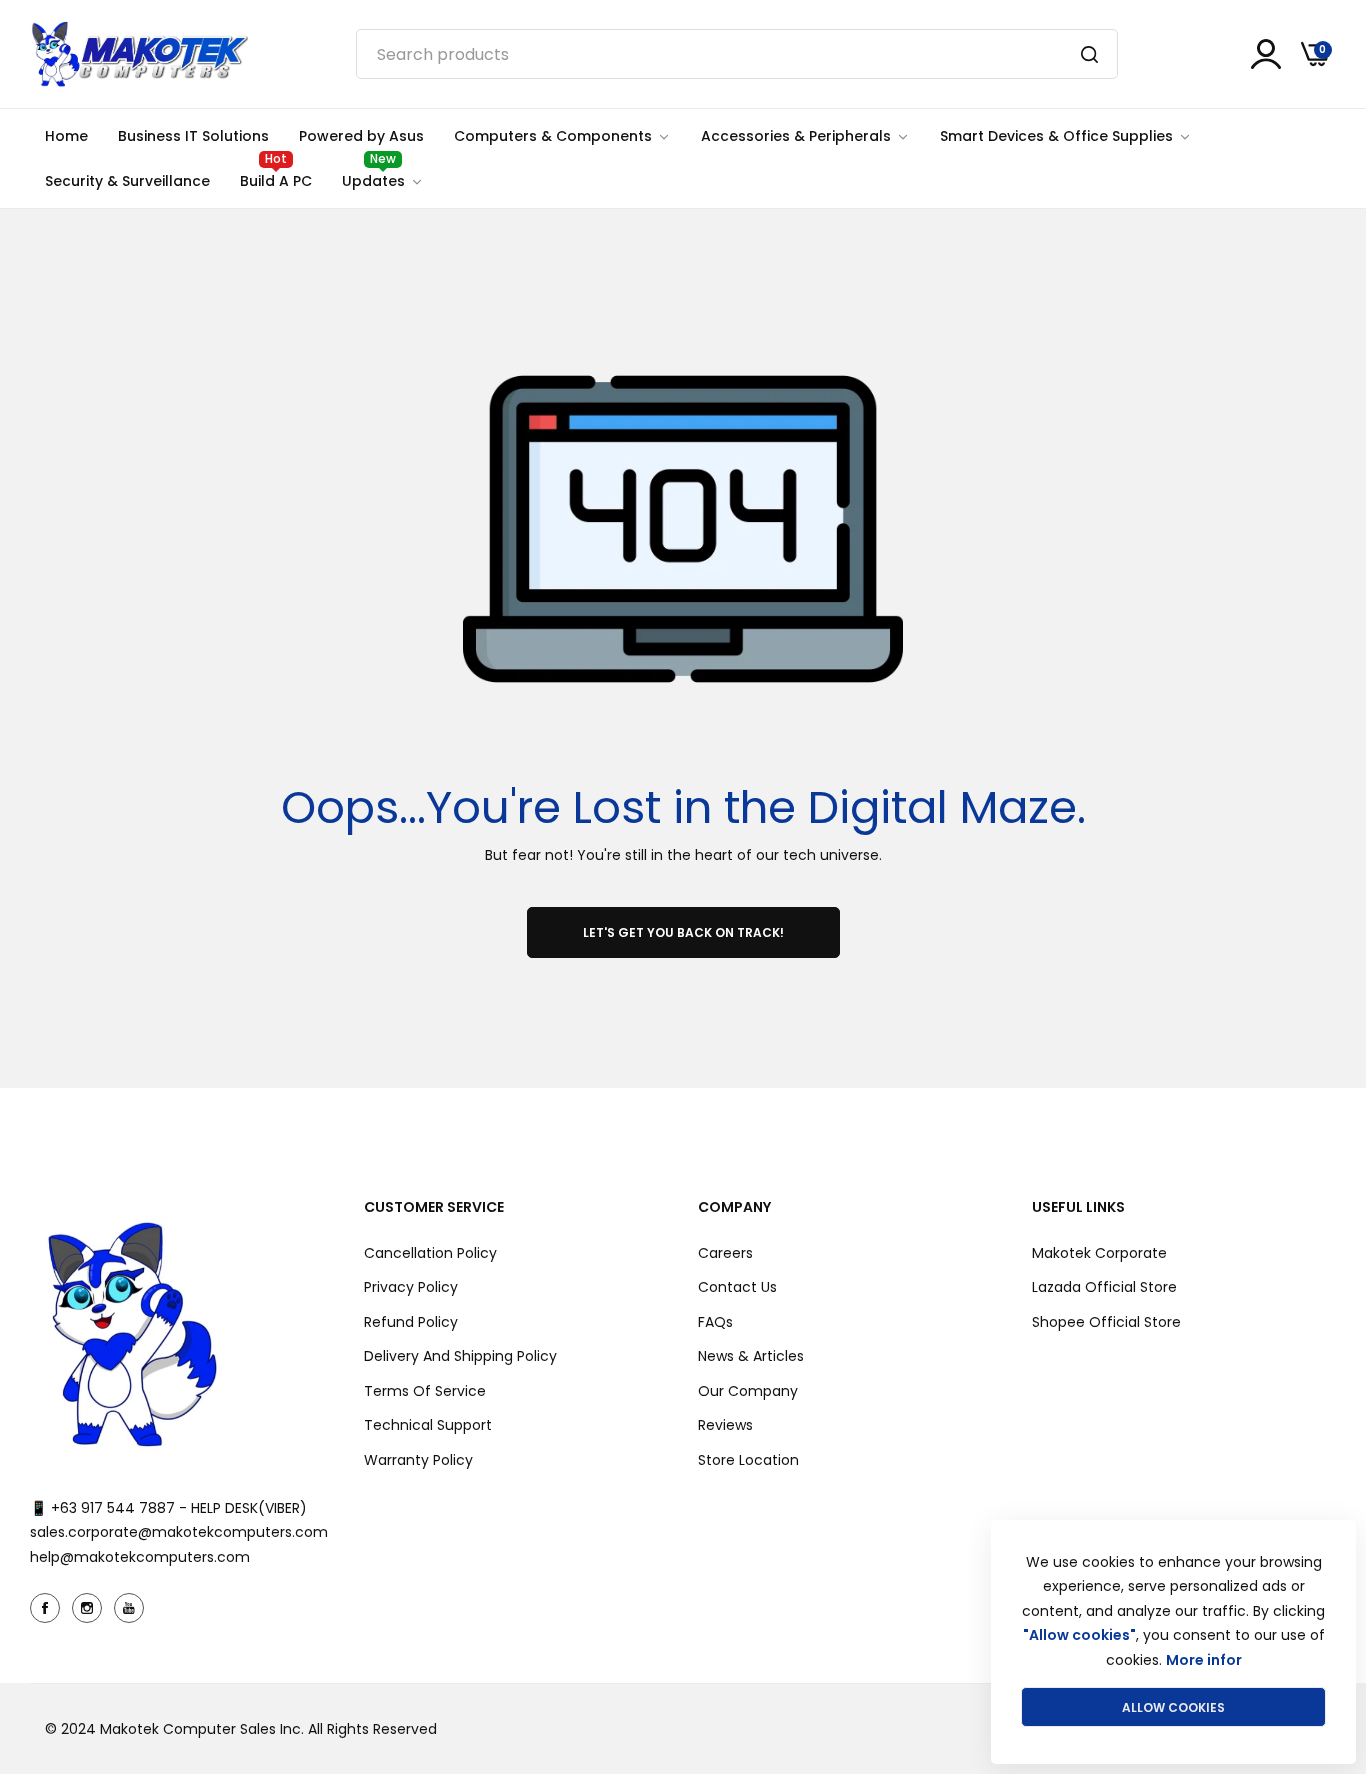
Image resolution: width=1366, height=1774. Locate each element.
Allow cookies (1173, 1707)
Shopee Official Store (1106, 1322)
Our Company (748, 1391)
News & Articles (751, 1356)
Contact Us (737, 1287)
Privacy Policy (411, 1287)
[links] (48, 1608)
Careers (725, 1253)
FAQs (715, 1322)
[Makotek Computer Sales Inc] (139, 54)
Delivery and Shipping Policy (460, 1356)
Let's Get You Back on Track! (683, 932)
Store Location (748, 1460)
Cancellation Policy (430, 1253)
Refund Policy (411, 1322)
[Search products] (1089, 54)
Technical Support (428, 1425)
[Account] (1266, 54)
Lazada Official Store (1104, 1287)
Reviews (725, 1425)
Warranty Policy (418, 1460)
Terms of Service (425, 1391)
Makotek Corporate (1099, 1253)
